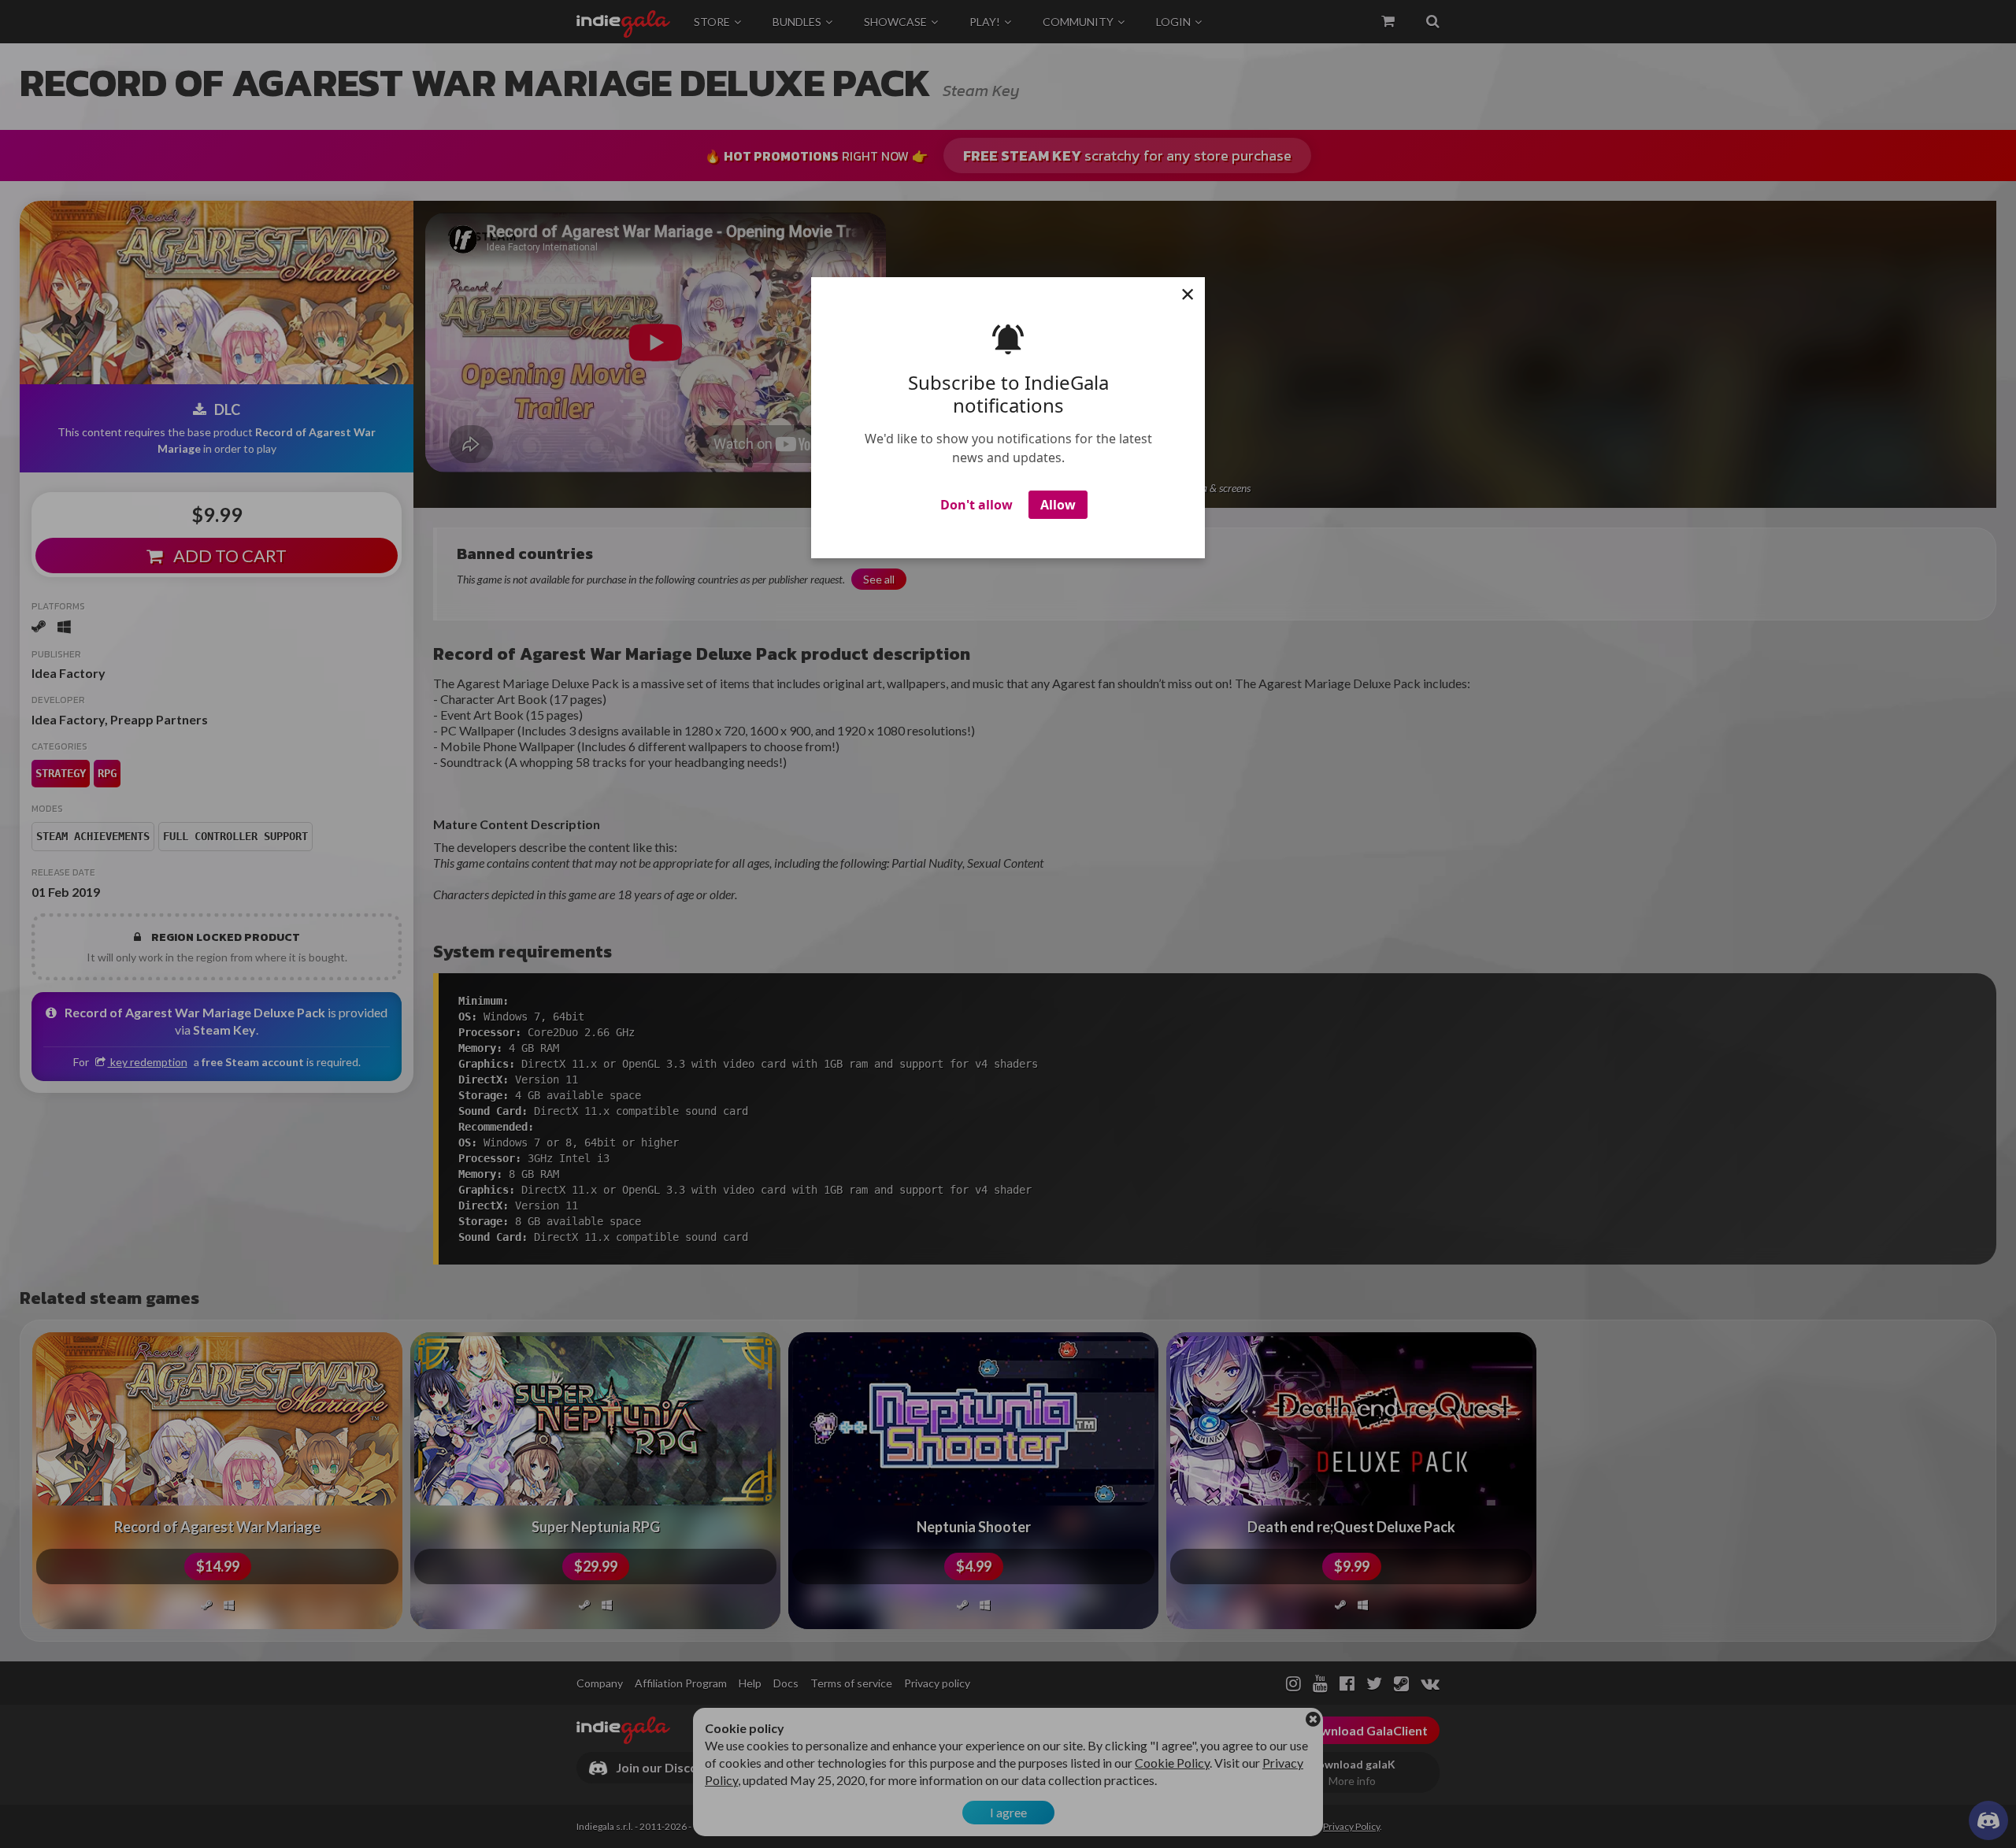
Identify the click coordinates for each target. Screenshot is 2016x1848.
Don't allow (976, 505)
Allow (1058, 505)
